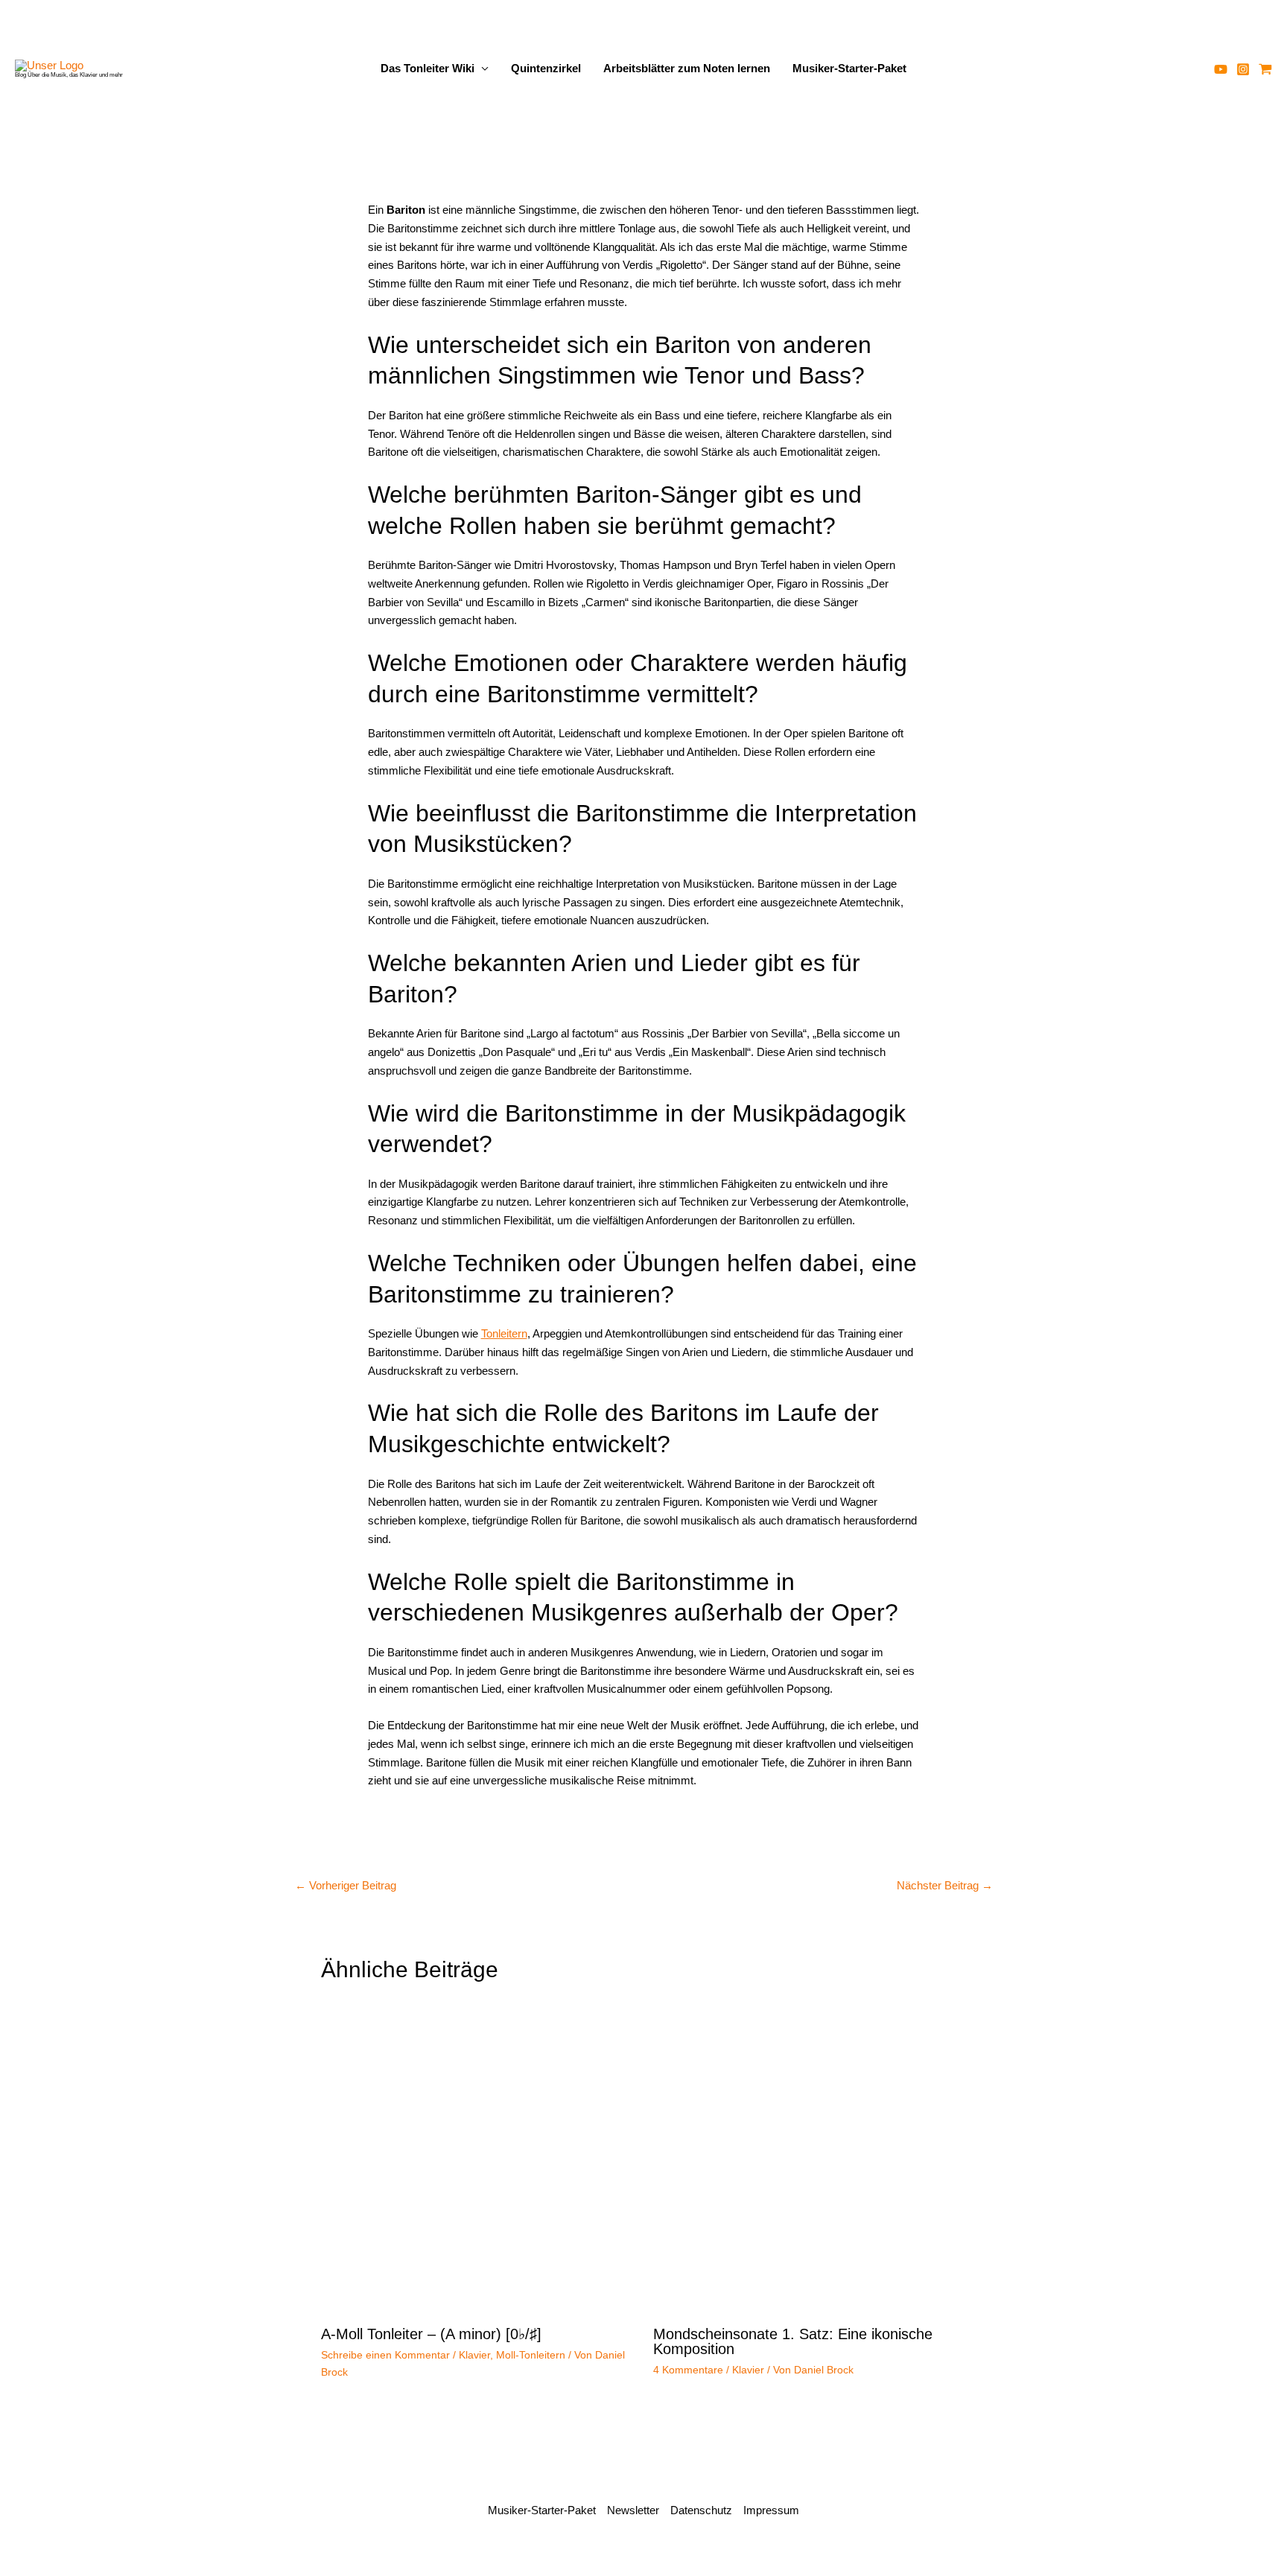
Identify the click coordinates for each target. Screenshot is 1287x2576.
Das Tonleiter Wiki (428, 68)
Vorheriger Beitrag (346, 1885)
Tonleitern (504, 1333)
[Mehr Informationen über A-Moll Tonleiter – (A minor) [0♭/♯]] (478, 2158)
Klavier (474, 2355)
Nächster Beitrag (945, 1885)
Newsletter (633, 2510)
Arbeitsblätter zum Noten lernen (687, 68)
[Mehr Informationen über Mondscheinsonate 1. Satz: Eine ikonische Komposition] (810, 2158)
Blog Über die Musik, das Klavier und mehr (69, 75)
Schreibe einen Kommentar (385, 2355)
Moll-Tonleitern (531, 2355)
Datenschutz (701, 2510)
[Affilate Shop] (1265, 69)
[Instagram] (1243, 69)
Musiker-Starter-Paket (849, 68)
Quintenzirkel (546, 68)
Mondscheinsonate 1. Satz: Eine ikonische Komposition (793, 2341)
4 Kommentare (688, 2370)
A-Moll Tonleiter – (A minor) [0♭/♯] (431, 2334)
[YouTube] (1221, 69)
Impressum (771, 2510)
